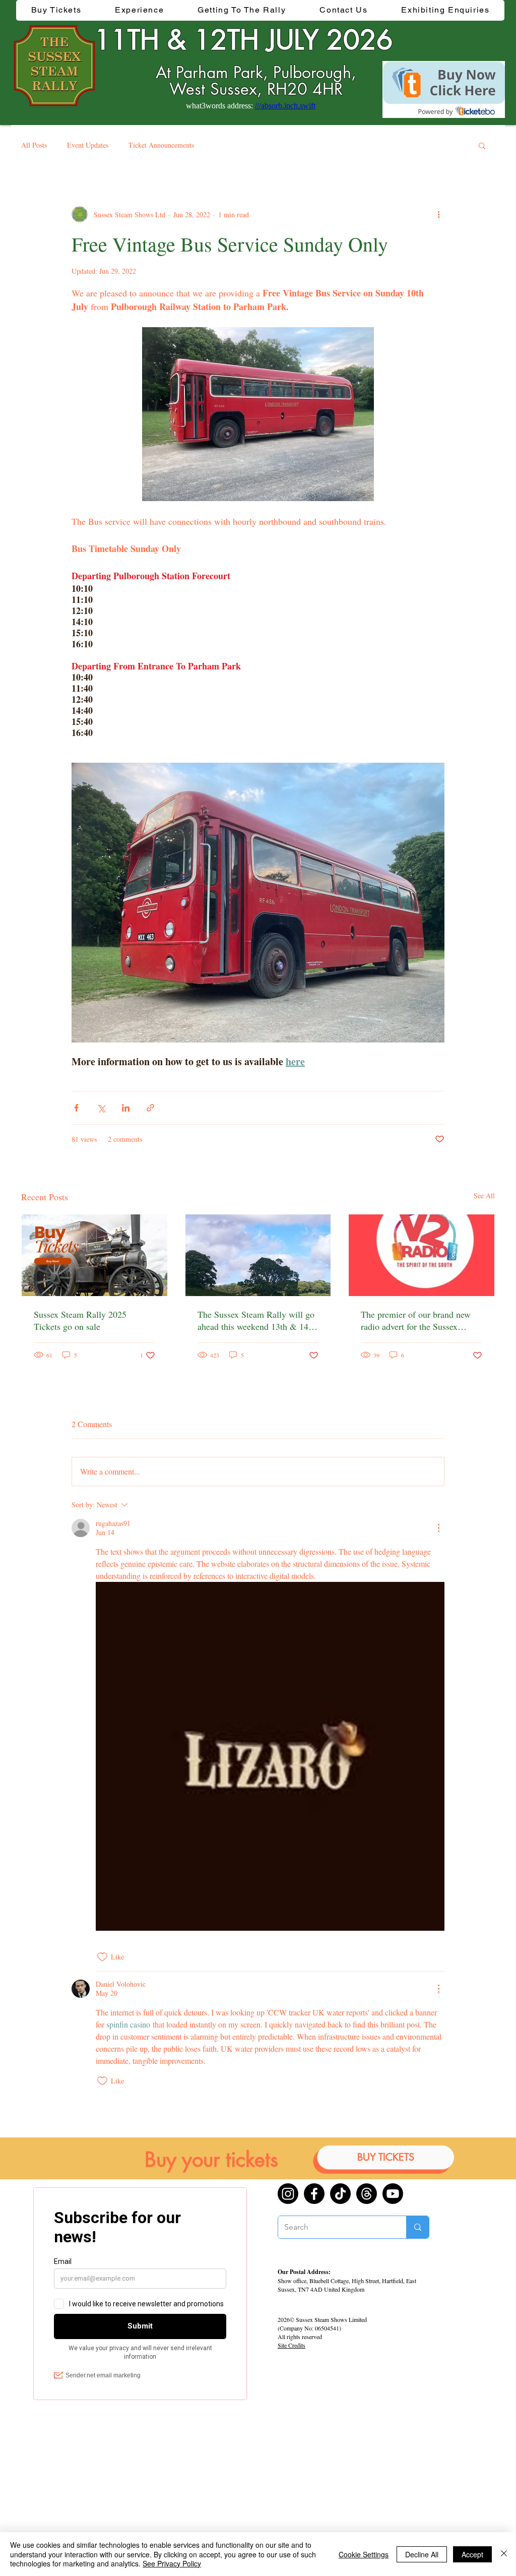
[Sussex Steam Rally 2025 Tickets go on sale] (94, 1255)
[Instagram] (288, 2194)
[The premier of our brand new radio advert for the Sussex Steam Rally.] (422, 1255)
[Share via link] (150, 1108)
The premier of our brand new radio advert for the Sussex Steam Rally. (416, 1320)
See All (484, 1195)
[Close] (504, 2554)
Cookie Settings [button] (364, 2554)
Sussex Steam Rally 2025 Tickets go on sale (80, 1320)
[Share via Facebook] (76, 1108)
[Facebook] (314, 2194)
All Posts (34, 145)
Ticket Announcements (161, 145)
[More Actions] (438, 1528)
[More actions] (438, 214)
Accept (472, 2554)
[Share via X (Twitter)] (101, 1108)
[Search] (417, 2227)
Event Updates (88, 145)
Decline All (422, 2554)
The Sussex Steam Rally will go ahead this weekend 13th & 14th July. (256, 1320)
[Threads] (367, 2194)
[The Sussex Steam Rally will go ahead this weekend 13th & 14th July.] (258, 1255)
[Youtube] (393, 2194)
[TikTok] (340, 2194)
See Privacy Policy (172, 2563)
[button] (140, 10)
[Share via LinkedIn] (126, 1108)
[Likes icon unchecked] (102, 1957)
